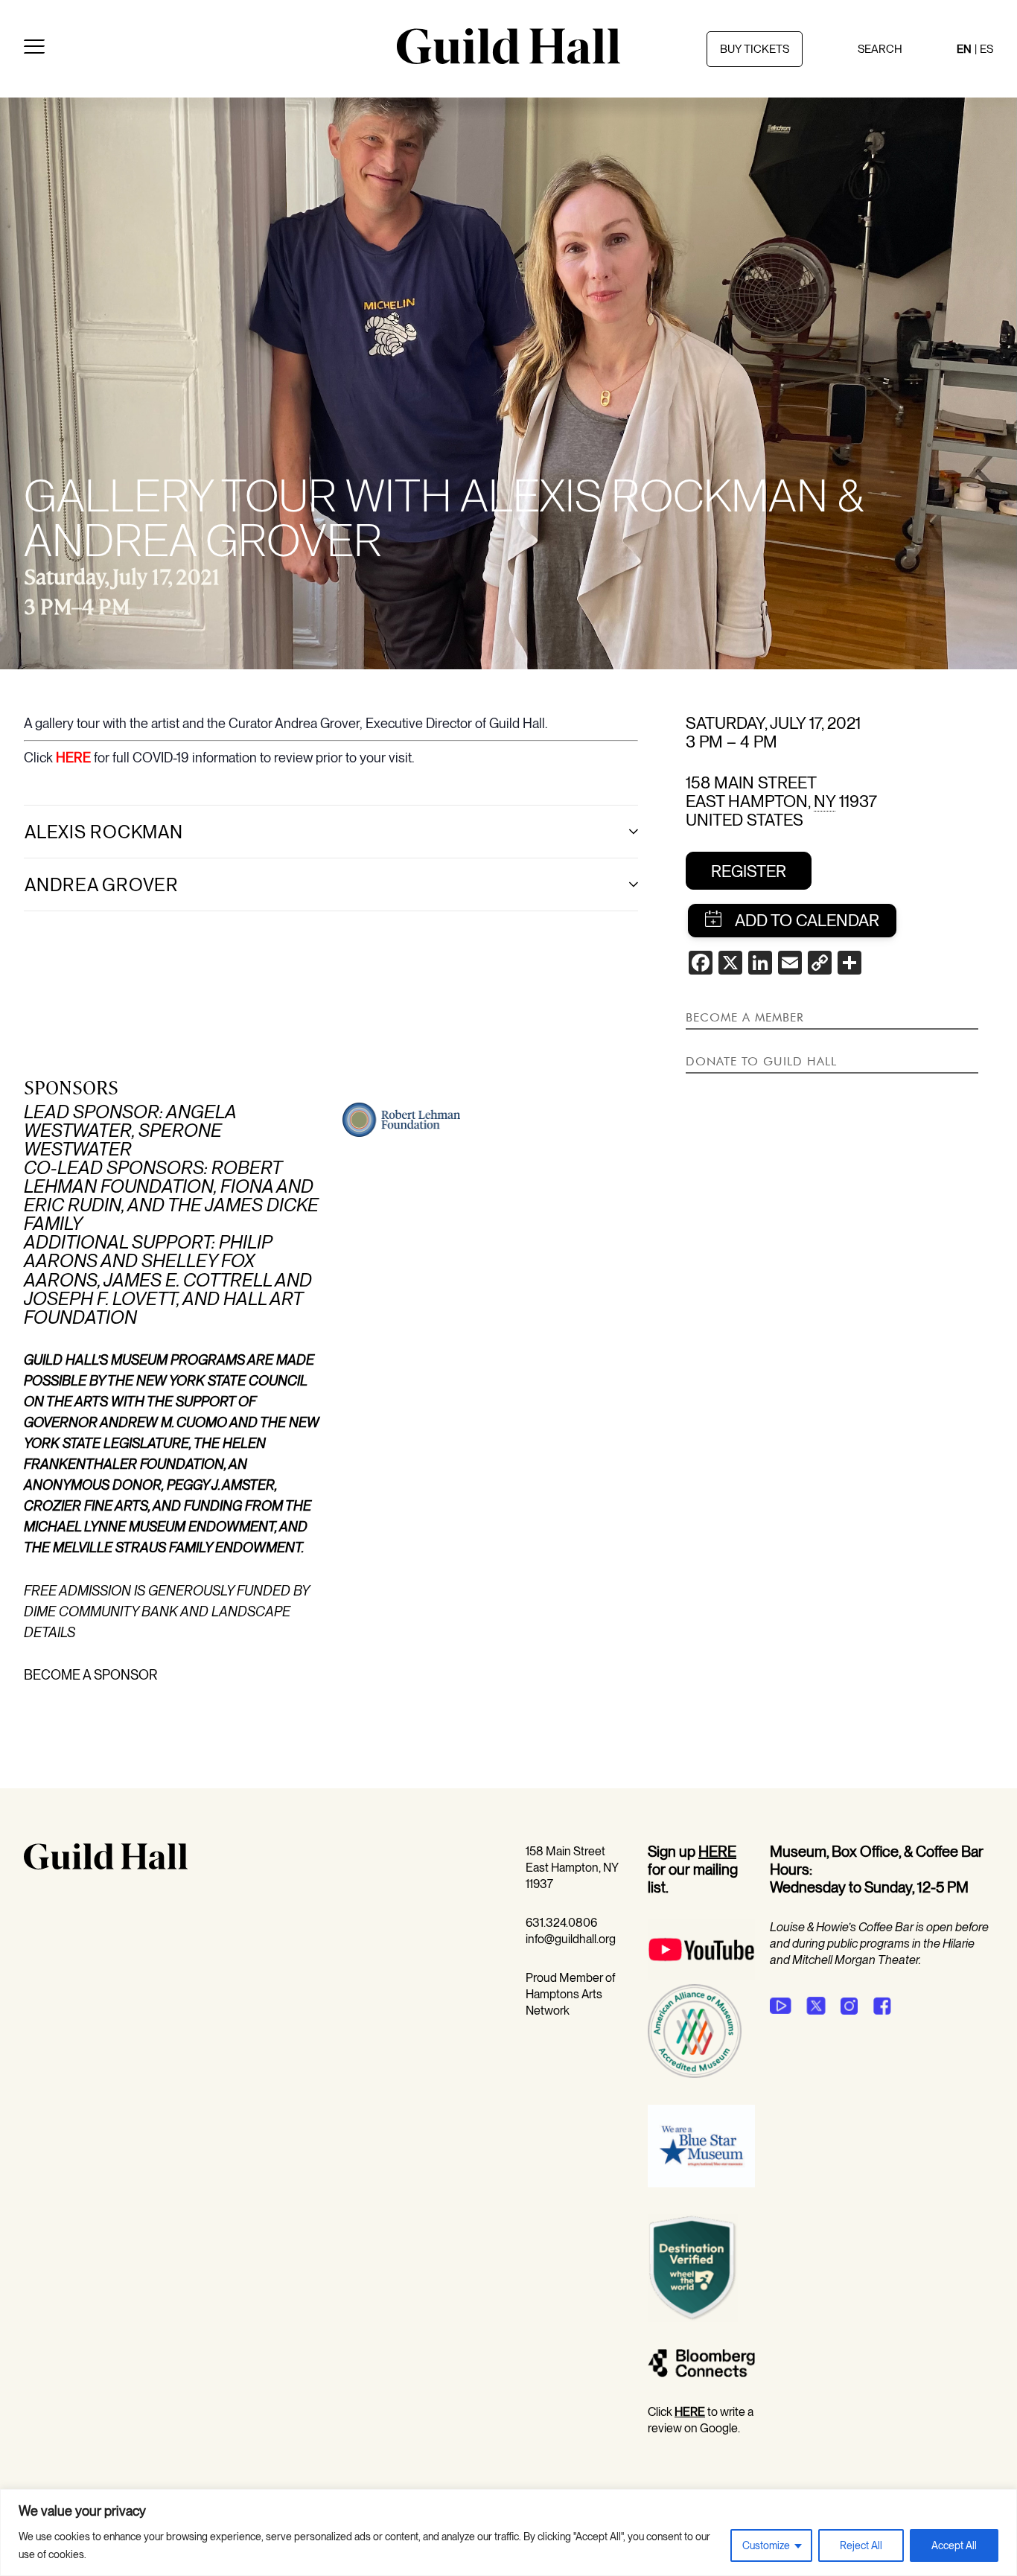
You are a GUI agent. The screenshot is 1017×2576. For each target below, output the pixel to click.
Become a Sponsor (91, 1675)
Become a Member (745, 1017)
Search (880, 49)
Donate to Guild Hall (761, 1061)
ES (986, 49)
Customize (766, 2545)
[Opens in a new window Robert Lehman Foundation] (402, 1132)
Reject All (861, 2545)
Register (749, 871)
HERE (73, 758)
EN (964, 49)
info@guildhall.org (571, 1939)
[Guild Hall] (508, 59)
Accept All (954, 2545)
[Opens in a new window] (701, 1976)
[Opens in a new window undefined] (781, 2006)
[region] (508, 2532)
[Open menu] (34, 49)
